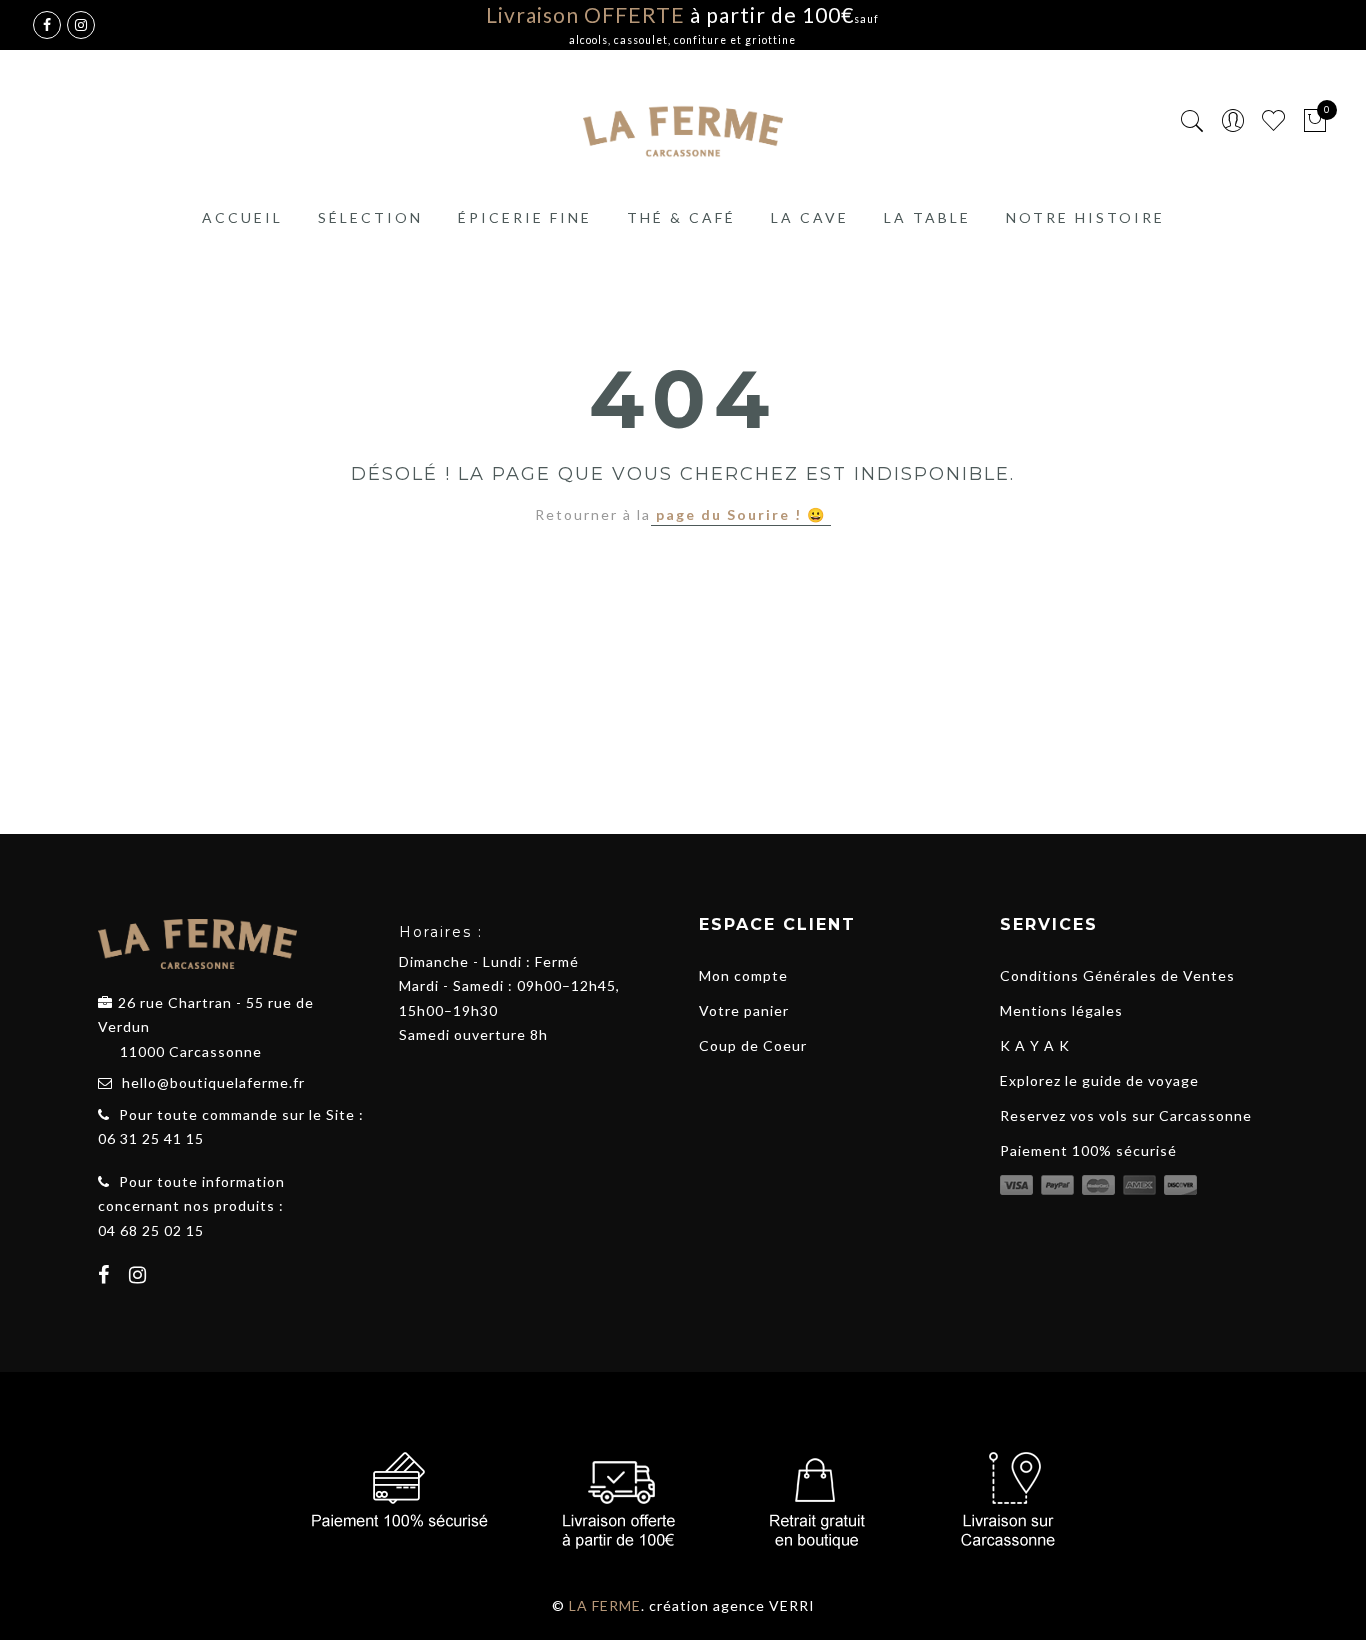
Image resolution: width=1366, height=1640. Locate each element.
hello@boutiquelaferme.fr (213, 1082)
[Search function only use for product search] (1192, 121)
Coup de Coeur (753, 1045)
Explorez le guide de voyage (1099, 1080)
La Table (927, 217)
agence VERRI (764, 1605)
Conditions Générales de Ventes (1117, 975)
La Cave (810, 217)
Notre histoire (1085, 217)
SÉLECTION (370, 217)
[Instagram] (140, 1277)
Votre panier (744, 1010)
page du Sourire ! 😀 (741, 514)
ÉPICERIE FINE (525, 217)
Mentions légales (1061, 1010)
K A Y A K (1035, 1045)
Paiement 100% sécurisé (1088, 1150)
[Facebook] (106, 1277)
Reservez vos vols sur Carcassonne (1126, 1115)
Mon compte (743, 975)
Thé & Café (681, 217)
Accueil (242, 217)
